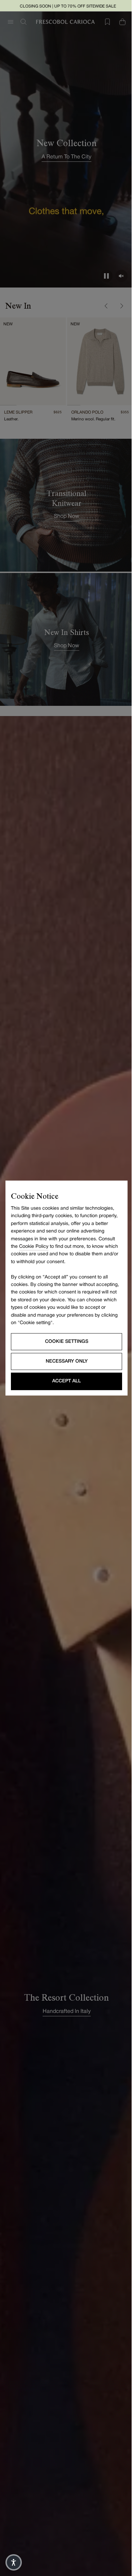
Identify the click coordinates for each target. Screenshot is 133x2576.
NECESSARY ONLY (67, 1361)
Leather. (11, 419)
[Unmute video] (121, 276)
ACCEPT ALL (66, 1381)
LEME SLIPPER (18, 412)
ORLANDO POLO (87, 412)
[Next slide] (121, 306)
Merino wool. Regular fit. (93, 419)
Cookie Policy (34, 1247)
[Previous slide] (106, 306)
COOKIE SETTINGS (67, 1341)
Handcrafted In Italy (67, 2012)
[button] (14, 2562)
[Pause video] (106, 276)
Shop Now (66, 516)
